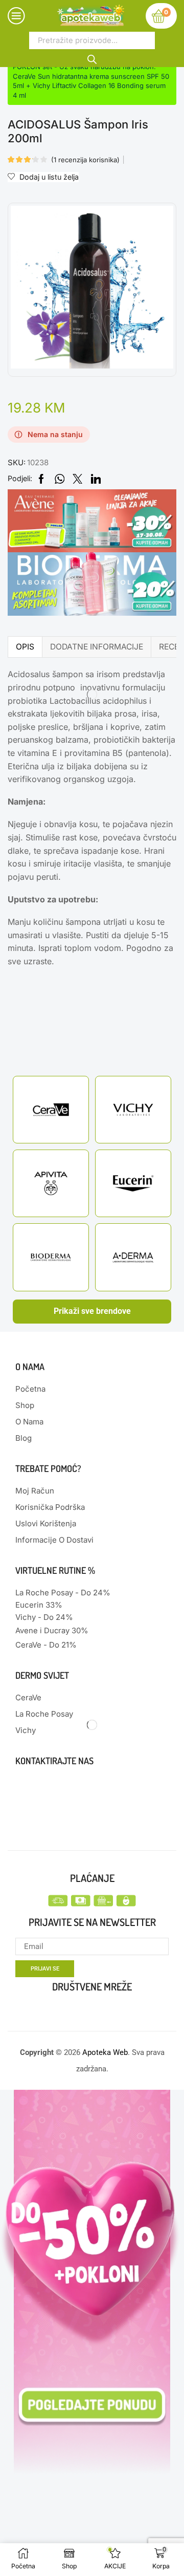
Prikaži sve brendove (92, 1311)
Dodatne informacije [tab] (97, 647)
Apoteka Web (105, 2052)
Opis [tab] (25, 647)
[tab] (25, 647)
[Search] (92, 58)
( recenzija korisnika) (85, 160)
